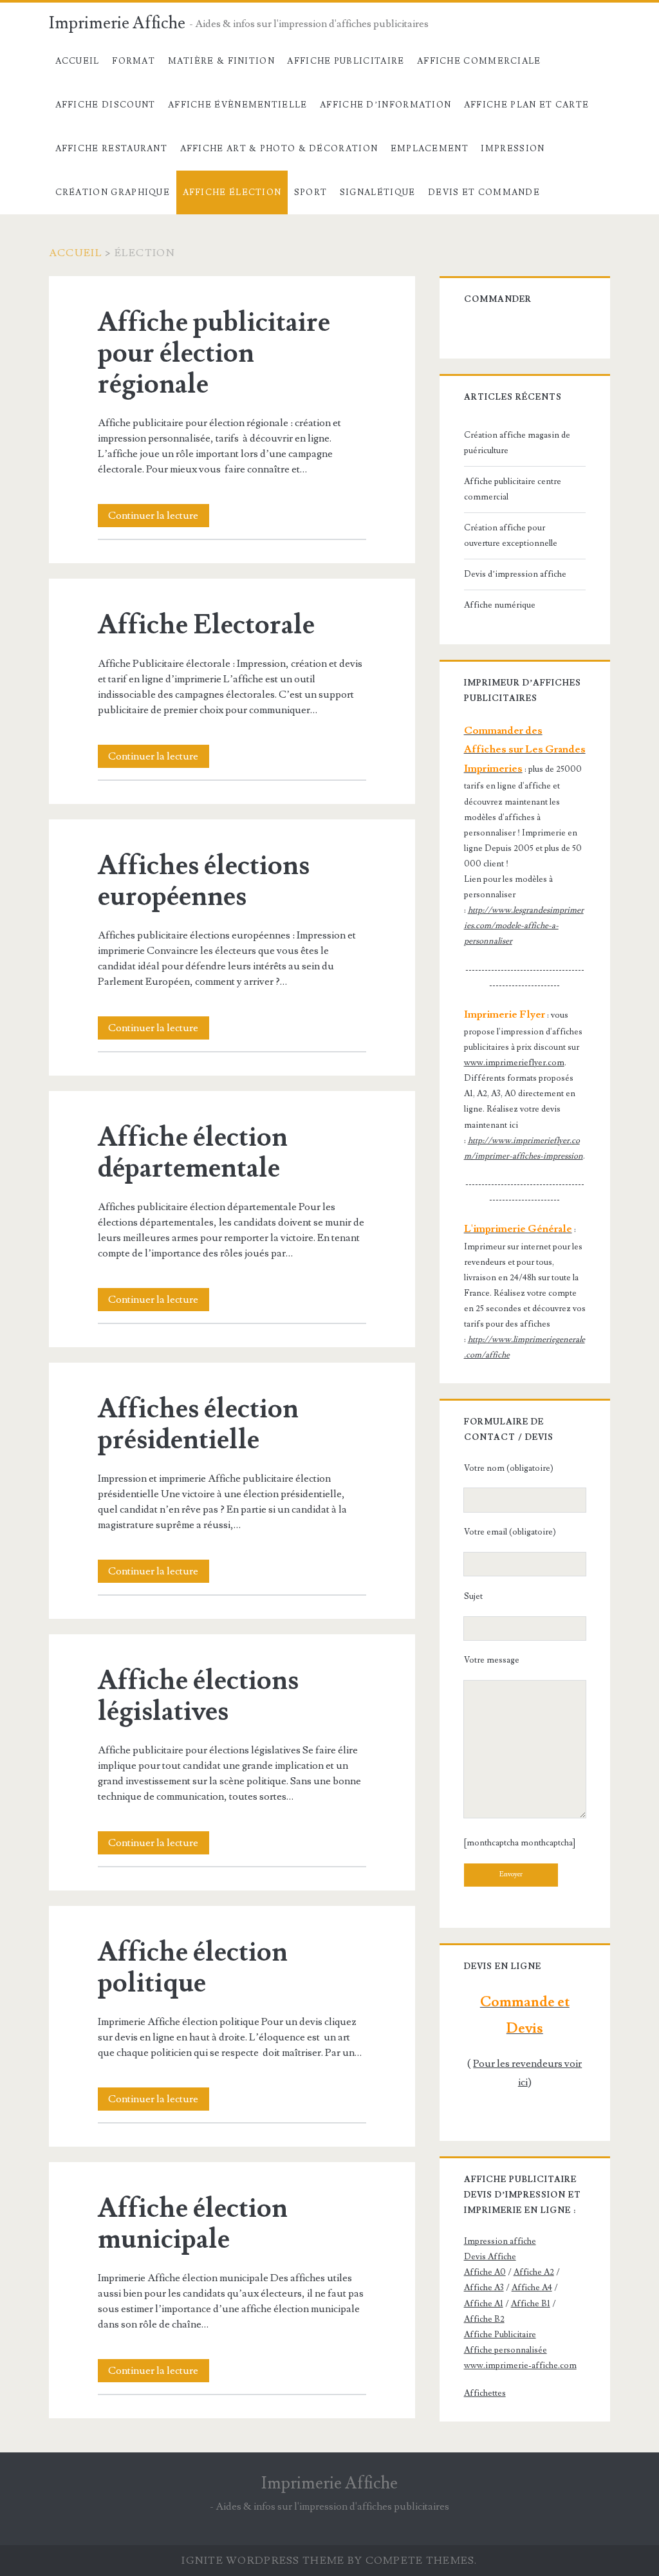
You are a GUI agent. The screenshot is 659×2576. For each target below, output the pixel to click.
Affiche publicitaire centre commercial (513, 489)
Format (134, 61)
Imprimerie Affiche (117, 23)
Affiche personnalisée (506, 2350)
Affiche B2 (484, 2319)
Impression (513, 149)
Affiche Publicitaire (346, 61)
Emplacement (430, 149)
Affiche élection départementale (193, 1153)
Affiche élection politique (193, 1968)
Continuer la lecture (159, 518)
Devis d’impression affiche (515, 574)
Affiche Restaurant (111, 149)
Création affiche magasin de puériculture (517, 443)
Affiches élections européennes (204, 881)
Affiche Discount (106, 105)
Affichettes (485, 2393)
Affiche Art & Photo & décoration (279, 149)
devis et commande (484, 192)
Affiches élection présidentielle (198, 1424)
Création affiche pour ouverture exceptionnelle (511, 536)
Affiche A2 (534, 2272)
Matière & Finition (221, 61)
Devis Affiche (490, 2257)
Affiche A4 (532, 2288)
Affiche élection (232, 192)
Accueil (78, 61)
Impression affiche (500, 2241)
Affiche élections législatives (198, 1696)
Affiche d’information (385, 105)
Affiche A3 (484, 2288)
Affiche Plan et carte (526, 105)
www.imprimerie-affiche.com (520, 2366)
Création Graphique (113, 192)
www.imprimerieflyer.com (514, 1063)
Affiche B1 (531, 2304)
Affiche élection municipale (193, 2224)
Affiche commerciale (479, 61)
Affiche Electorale (206, 625)
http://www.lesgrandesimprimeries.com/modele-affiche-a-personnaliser (524, 926)
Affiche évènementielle (238, 105)
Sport (311, 192)
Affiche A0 (485, 2272)
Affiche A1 (484, 2304)
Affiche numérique (500, 605)
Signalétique (378, 192)
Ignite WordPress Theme (263, 2561)
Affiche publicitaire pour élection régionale (214, 353)
